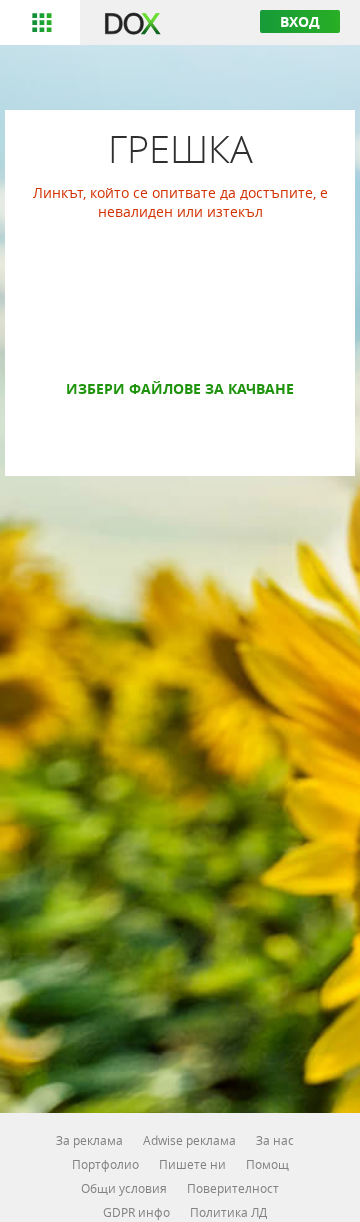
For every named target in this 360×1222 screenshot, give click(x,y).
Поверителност (233, 1188)
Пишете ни (192, 1164)
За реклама (89, 1140)
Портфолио (105, 1164)
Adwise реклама (189, 1140)
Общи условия (124, 1188)
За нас (275, 1140)
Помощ (267, 1164)
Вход (300, 21)
